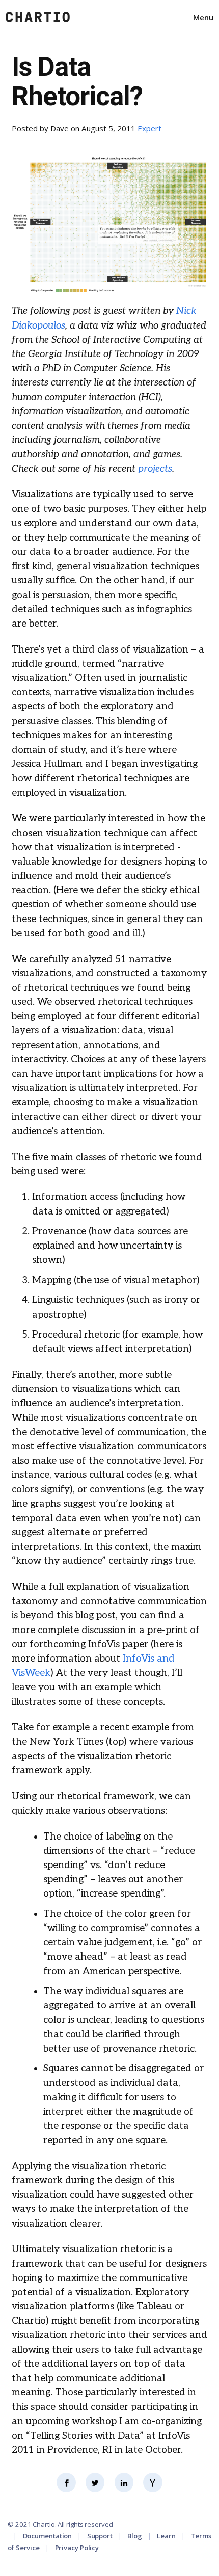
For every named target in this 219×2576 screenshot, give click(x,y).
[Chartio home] (38, 17)
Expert (149, 128)
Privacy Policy (77, 2548)
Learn (166, 2536)
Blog (135, 2536)
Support (100, 2536)
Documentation (48, 2536)
